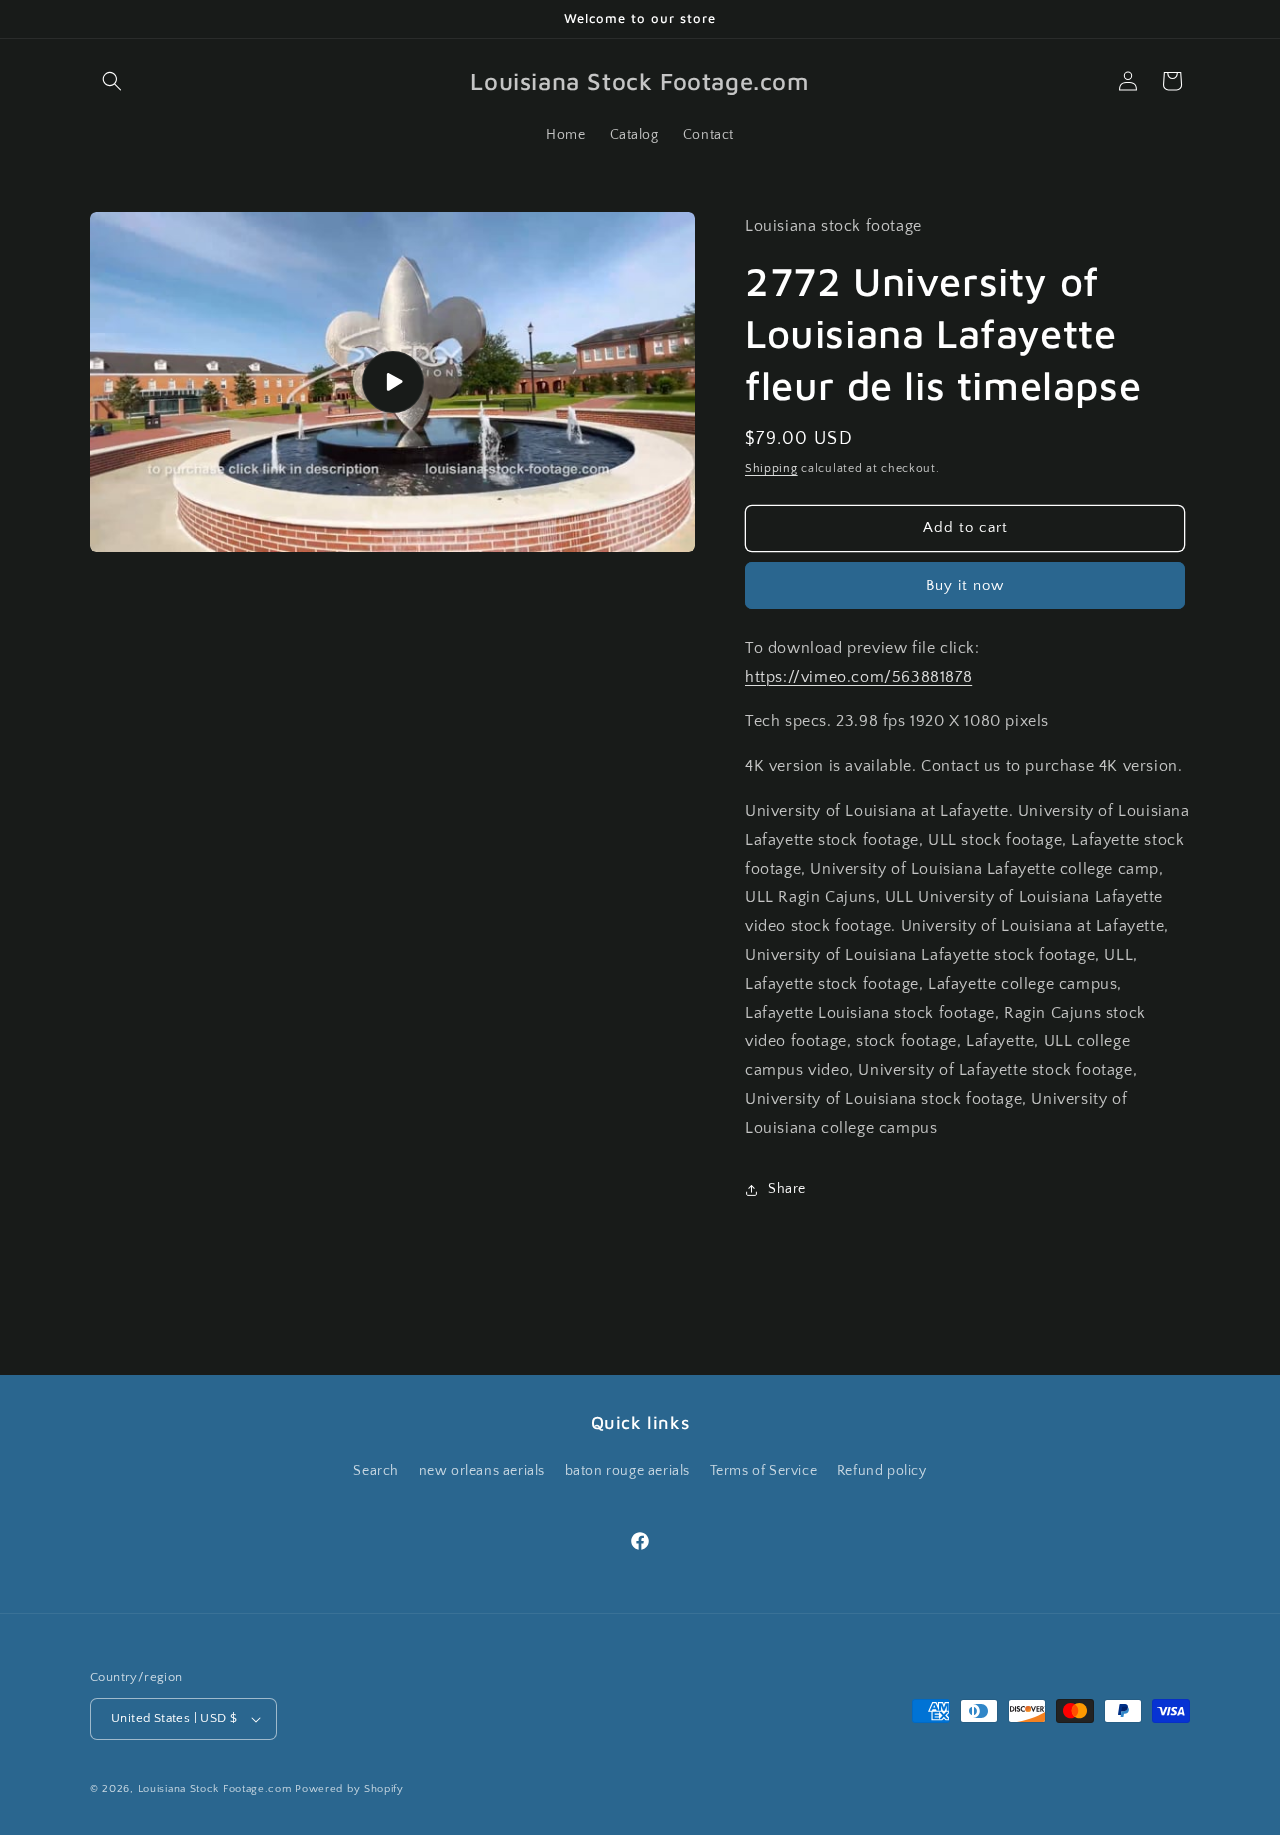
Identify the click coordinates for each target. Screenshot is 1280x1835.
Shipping (771, 468)
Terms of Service (764, 1471)
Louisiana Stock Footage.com (215, 1789)
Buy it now (965, 585)
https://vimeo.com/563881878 (858, 677)
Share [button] (787, 1189)
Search (376, 1471)
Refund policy (882, 1471)
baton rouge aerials (627, 1471)
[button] (112, 81)
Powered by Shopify (349, 1789)
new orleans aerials (482, 1471)
